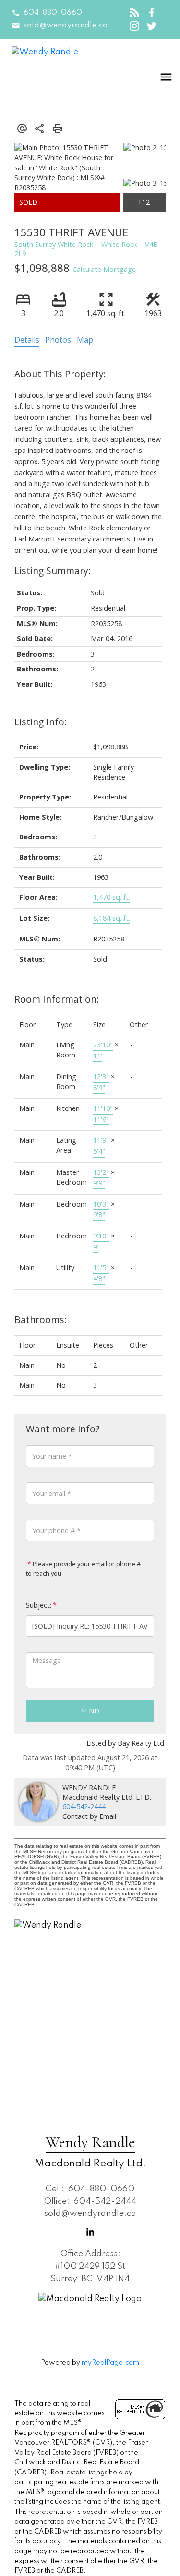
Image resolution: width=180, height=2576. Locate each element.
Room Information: (57, 999)
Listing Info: (41, 722)
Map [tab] (85, 340)
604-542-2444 (84, 1807)
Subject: (39, 1605)
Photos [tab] (58, 340)
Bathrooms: (41, 1320)
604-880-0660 (53, 13)
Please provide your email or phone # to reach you (83, 1569)
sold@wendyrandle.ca (66, 26)
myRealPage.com (110, 2363)
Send (90, 1711)
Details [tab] (27, 340)
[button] (47, 13)
